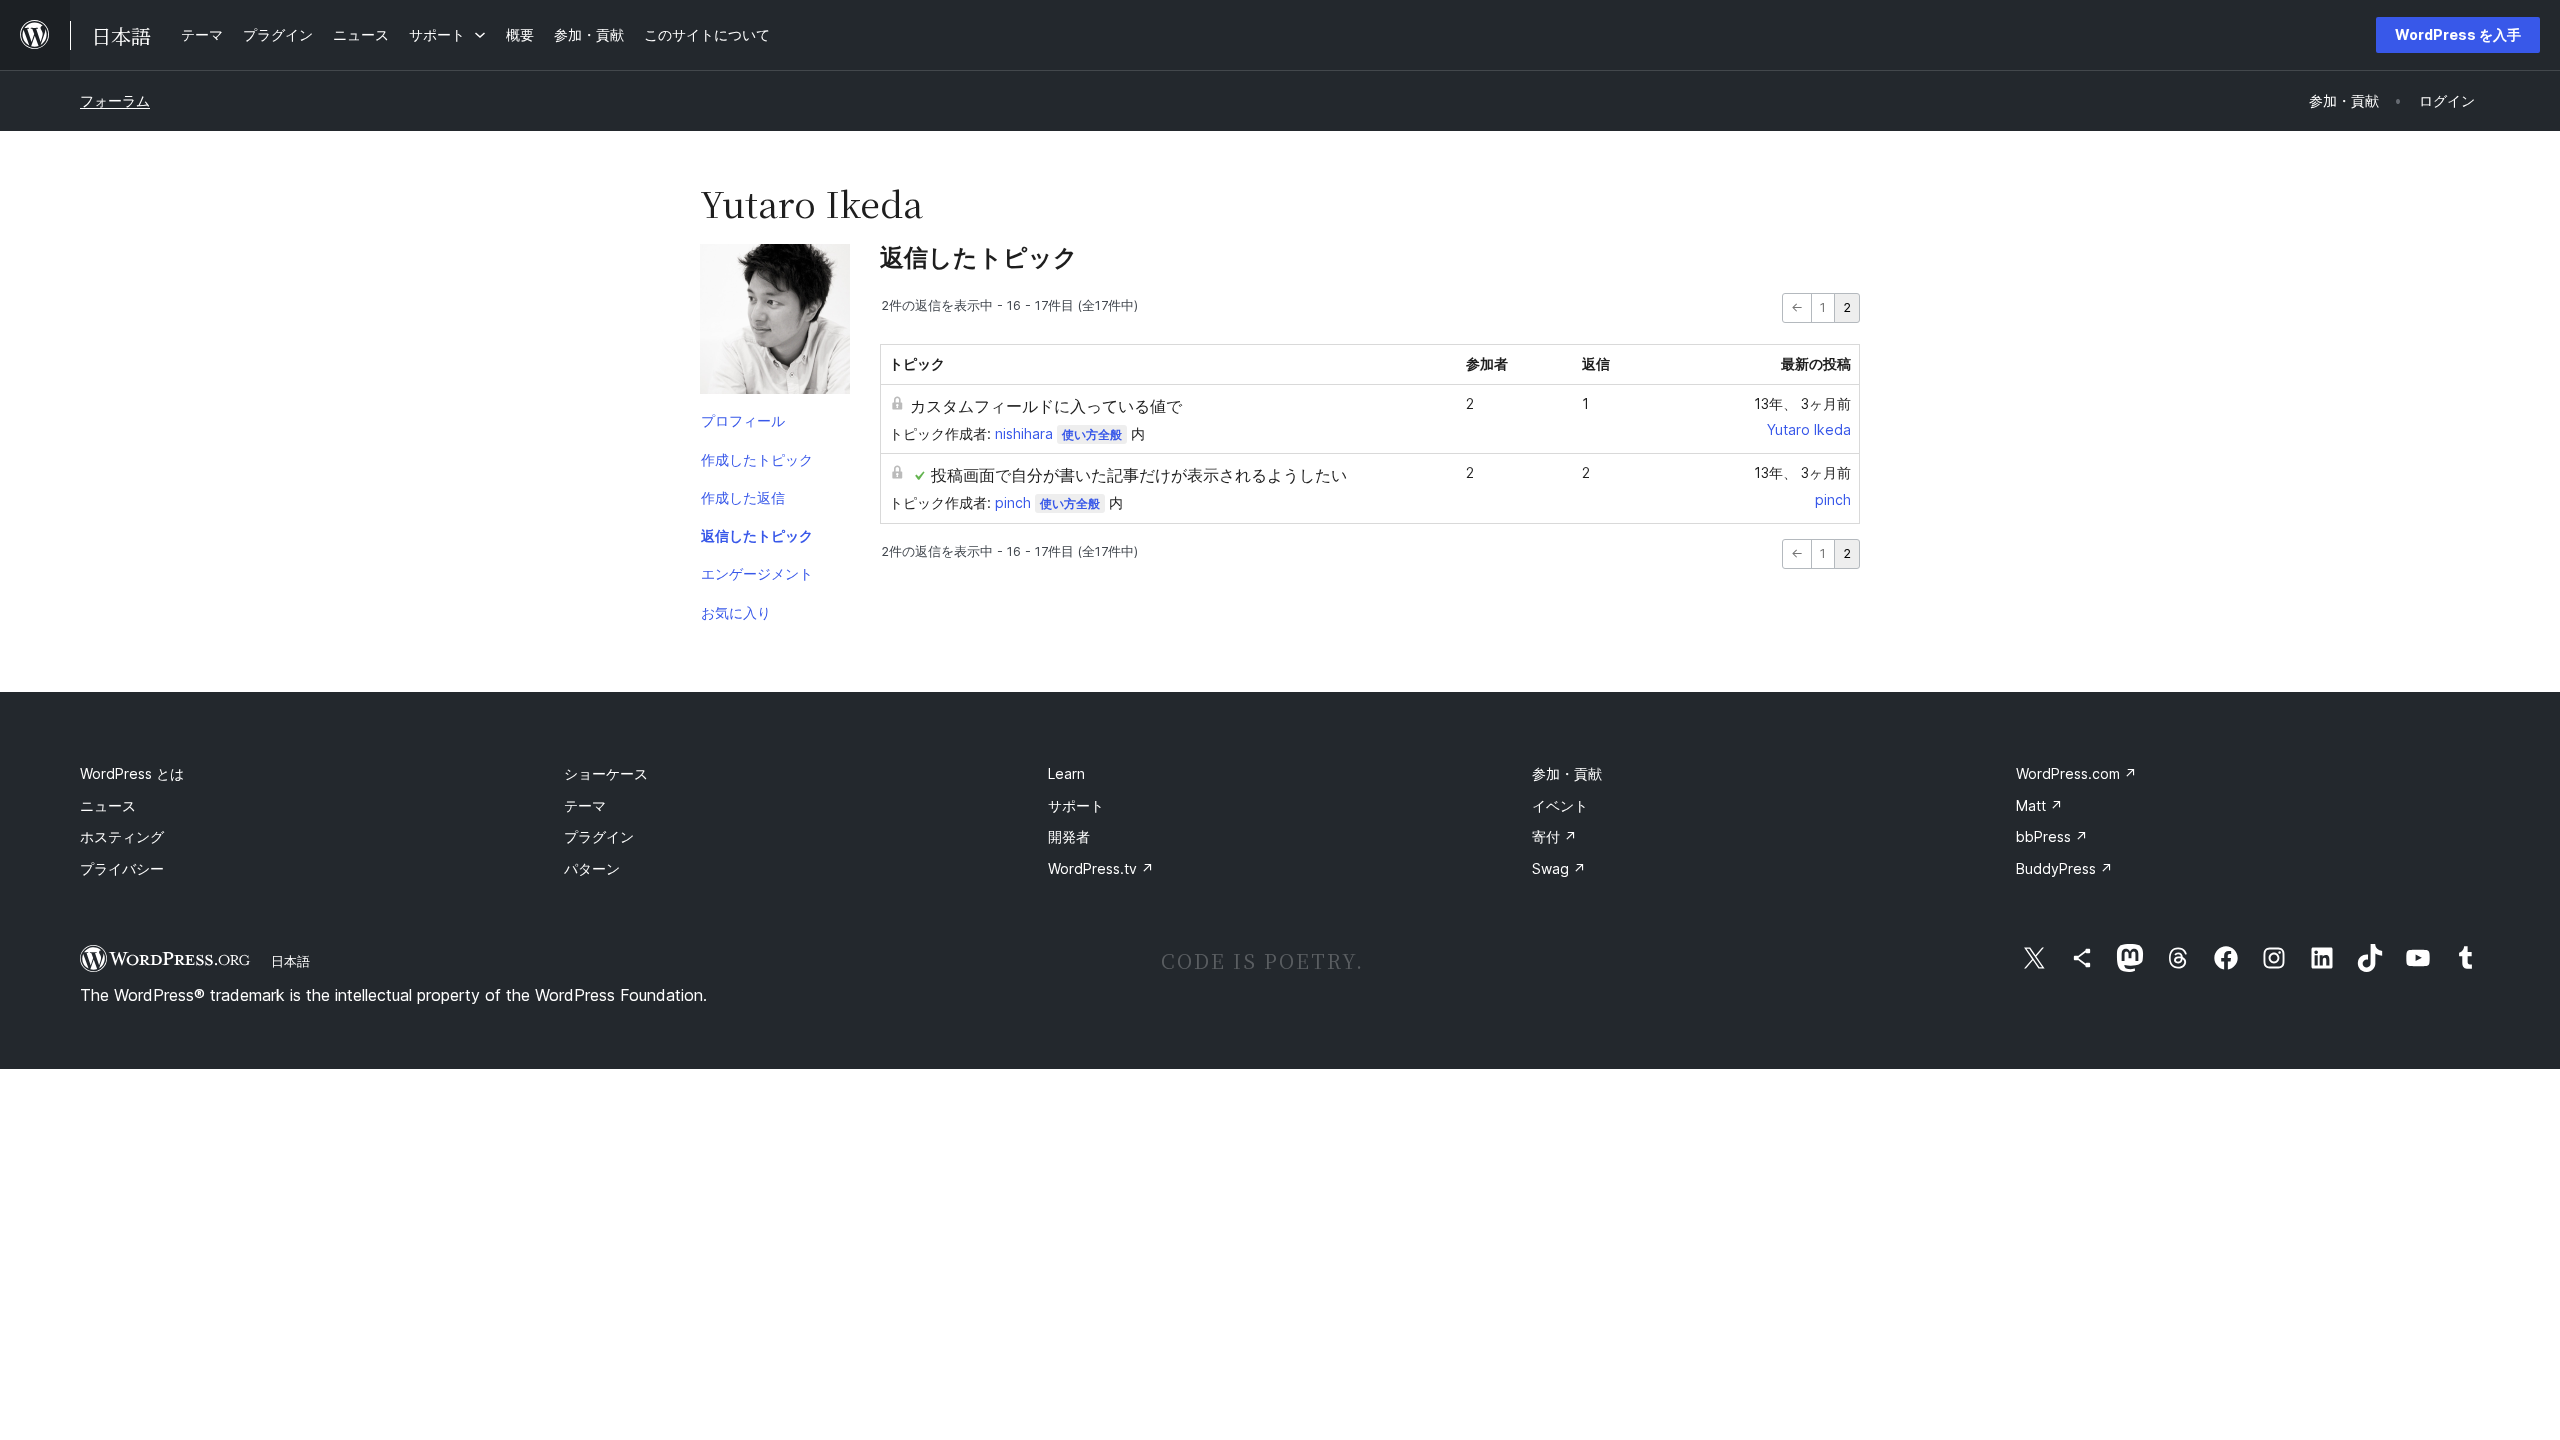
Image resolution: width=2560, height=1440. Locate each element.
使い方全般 (1092, 434)
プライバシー (122, 868)
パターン (592, 868)
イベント (1560, 805)
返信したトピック (757, 535)
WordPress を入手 (2458, 34)
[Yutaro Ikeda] (775, 323)
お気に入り (736, 612)
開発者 (1069, 836)
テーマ (585, 805)
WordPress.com (2076, 773)
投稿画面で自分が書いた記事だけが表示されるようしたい (1139, 475)
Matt (2039, 805)
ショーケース (606, 773)
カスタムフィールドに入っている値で (1046, 406)
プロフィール (743, 420)
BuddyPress (2064, 868)
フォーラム (115, 100)
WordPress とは (132, 773)
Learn (1066, 773)
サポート (1076, 805)
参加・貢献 (1567, 773)
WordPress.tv (1101, 868)
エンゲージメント (757, 573)
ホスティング (122, 836)
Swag (1559, 868)
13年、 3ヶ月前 (1802, 403)
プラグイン (599, 836)
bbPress (2052, 836)
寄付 (1554, 836)
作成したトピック (757, 459)
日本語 (290, 961)
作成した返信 (743, 497)
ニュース (108, 805)
